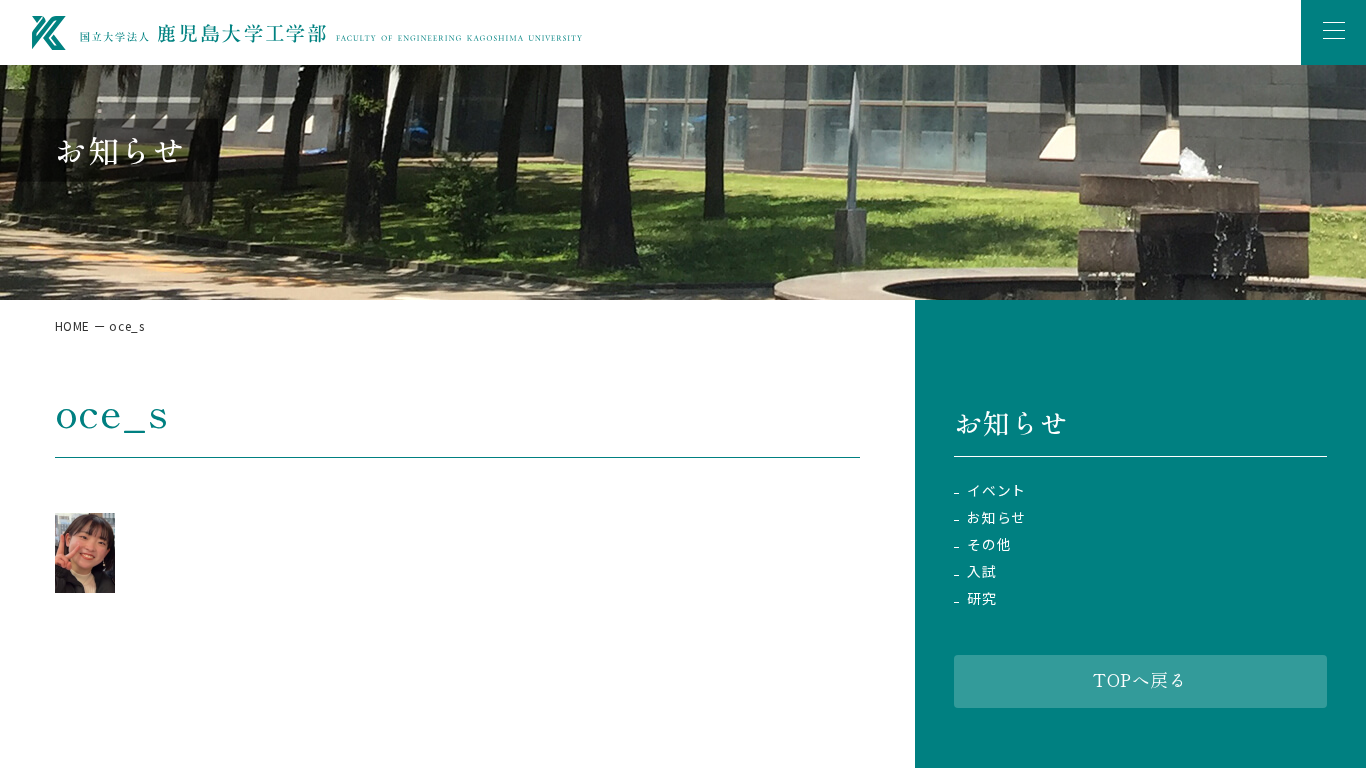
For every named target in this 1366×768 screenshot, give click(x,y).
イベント (996, 490)
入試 (981, 571)
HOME (72, 325)
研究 (981, 598)
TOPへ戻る (1140, 679)
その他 (989, 544)
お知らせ (996, 517)
